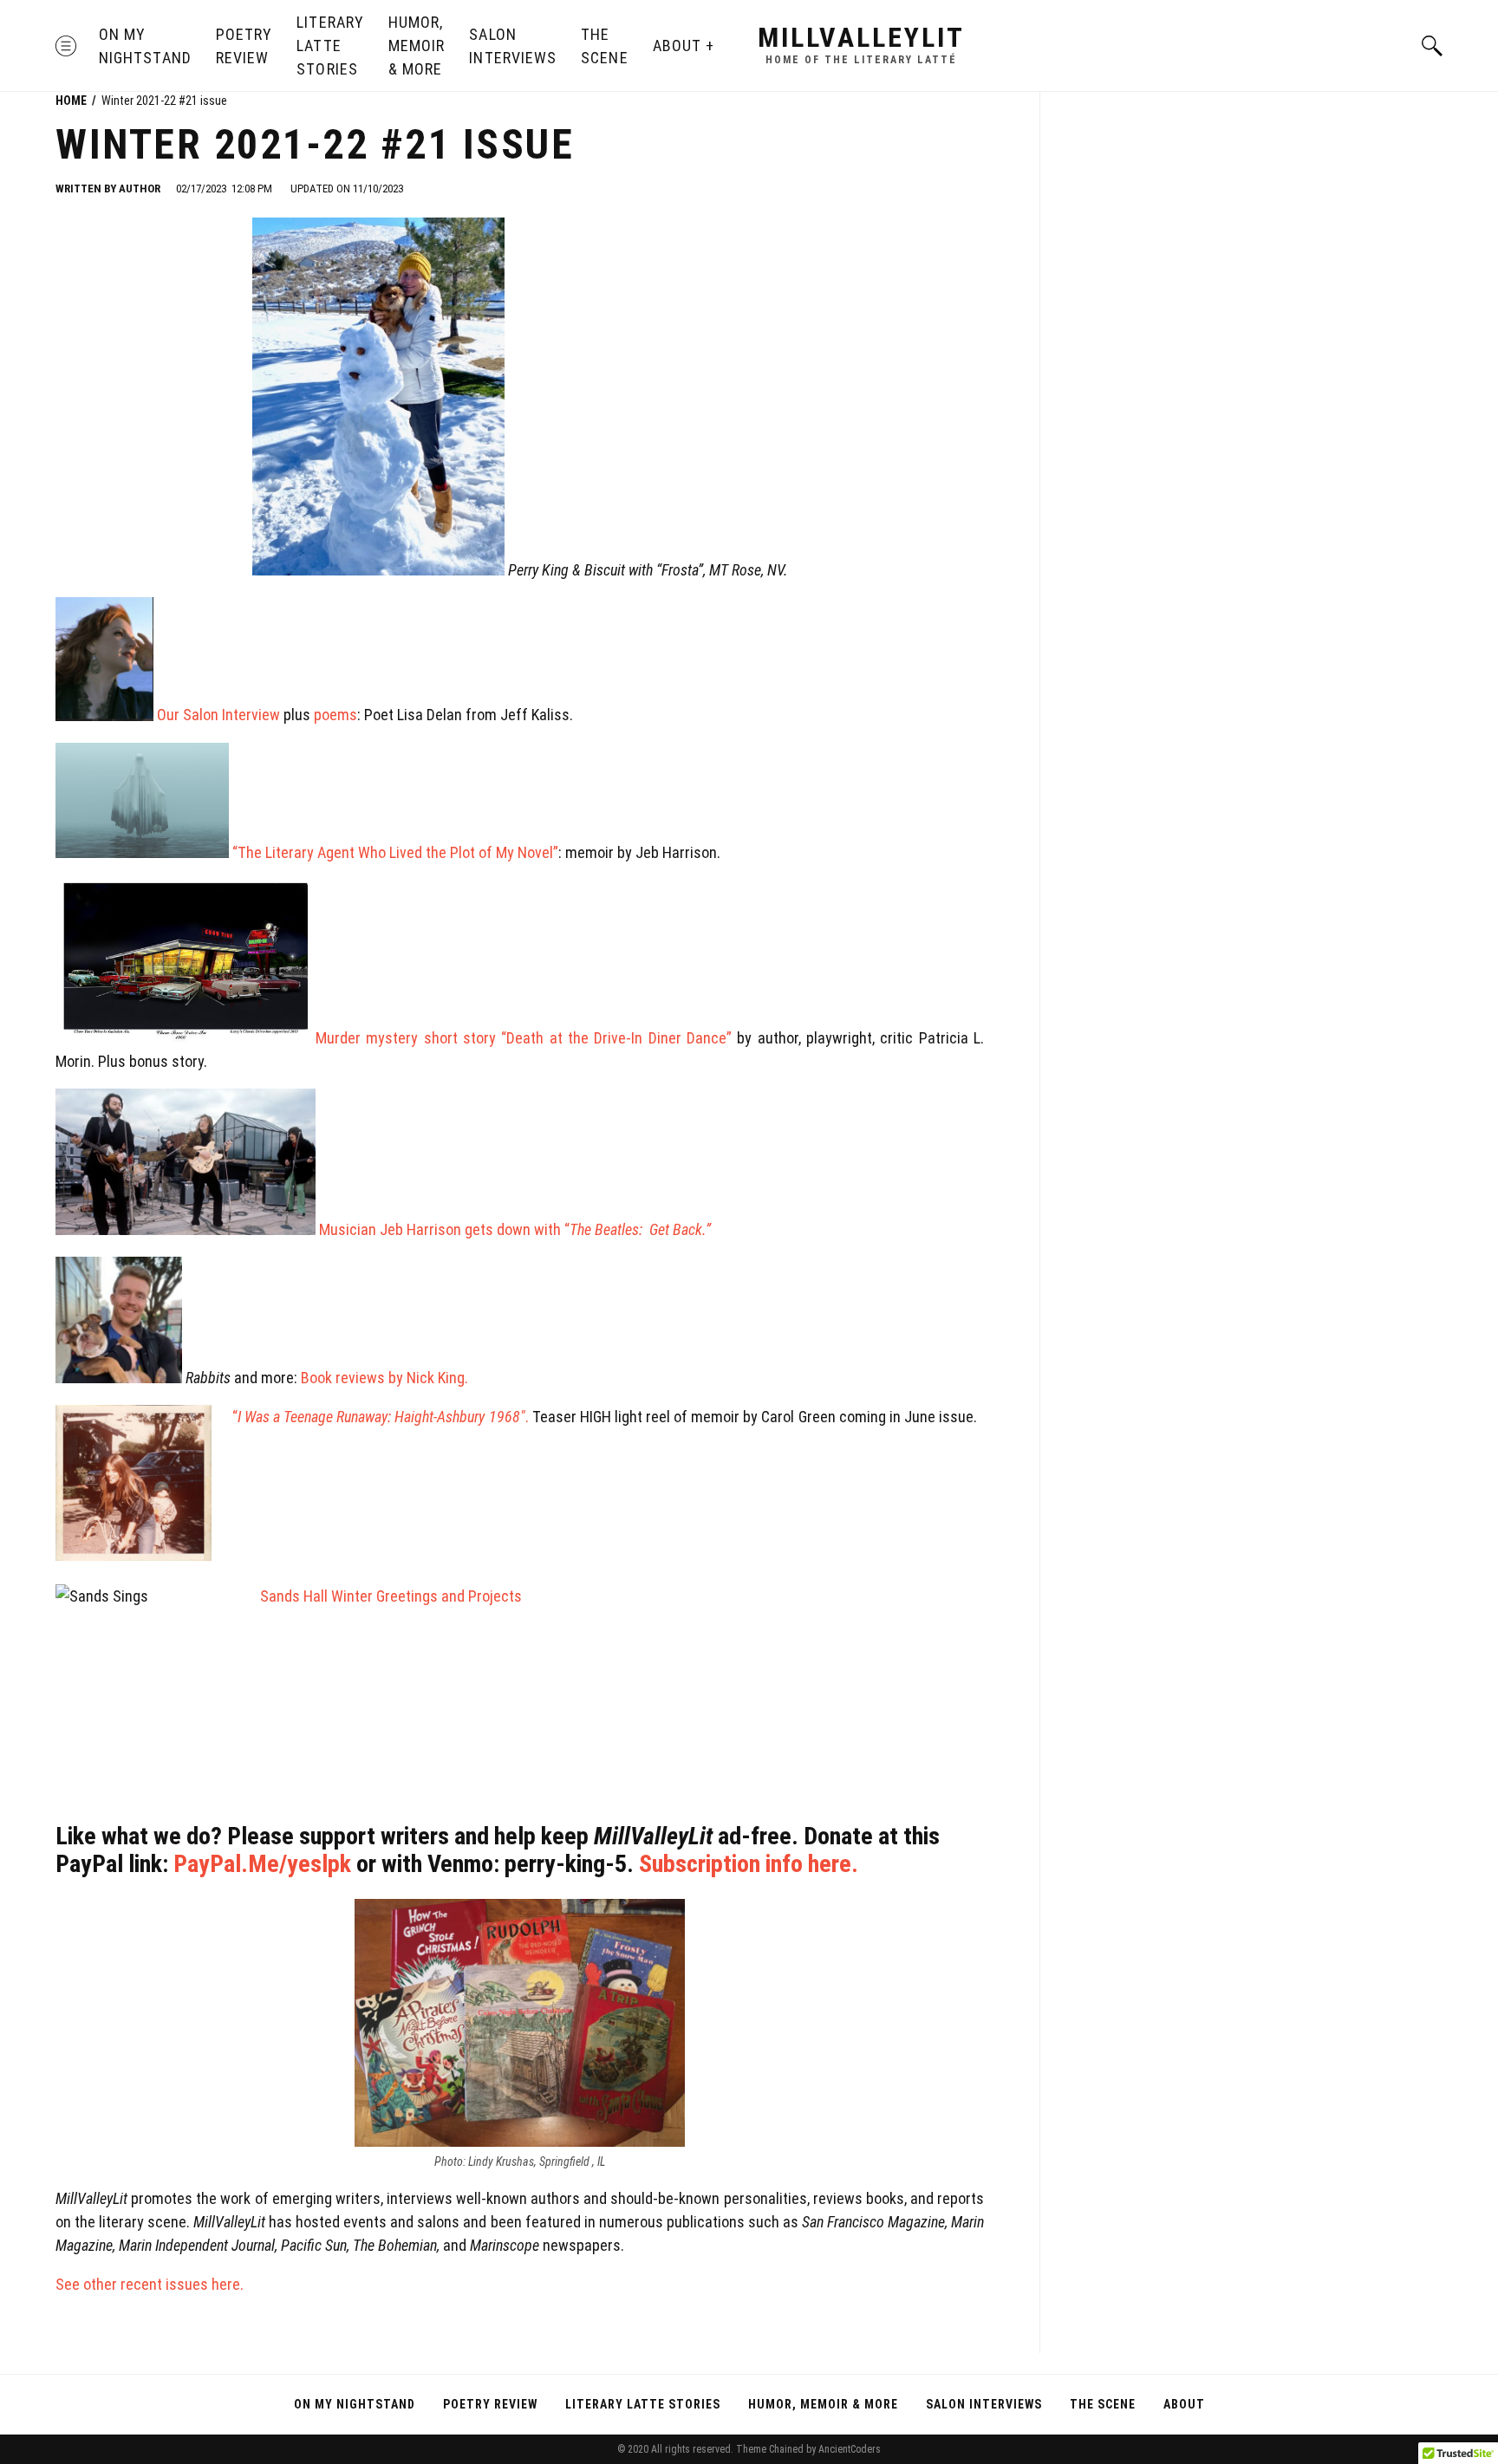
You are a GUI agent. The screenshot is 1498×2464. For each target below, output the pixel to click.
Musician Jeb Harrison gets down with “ (481, 1229)
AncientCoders (848, 2449)
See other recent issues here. (151, 2284)
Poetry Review (244, 46)
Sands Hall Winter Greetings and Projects (393, 1596)
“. (381, 1417)
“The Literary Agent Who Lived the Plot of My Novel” (394, 852)
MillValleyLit (861, 37)
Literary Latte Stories (330, 46)
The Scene (604, 46)
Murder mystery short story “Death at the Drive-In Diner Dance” (526, 1038)
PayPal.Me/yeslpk (262, 1864)
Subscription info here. (749, 1864)
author (140, 189)
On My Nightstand (145, 46)
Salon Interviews (513, 46)
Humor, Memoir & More (417, 46)
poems (335, 715)
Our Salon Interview (217, 715)
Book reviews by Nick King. (384, 1378)
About (677, 46)
